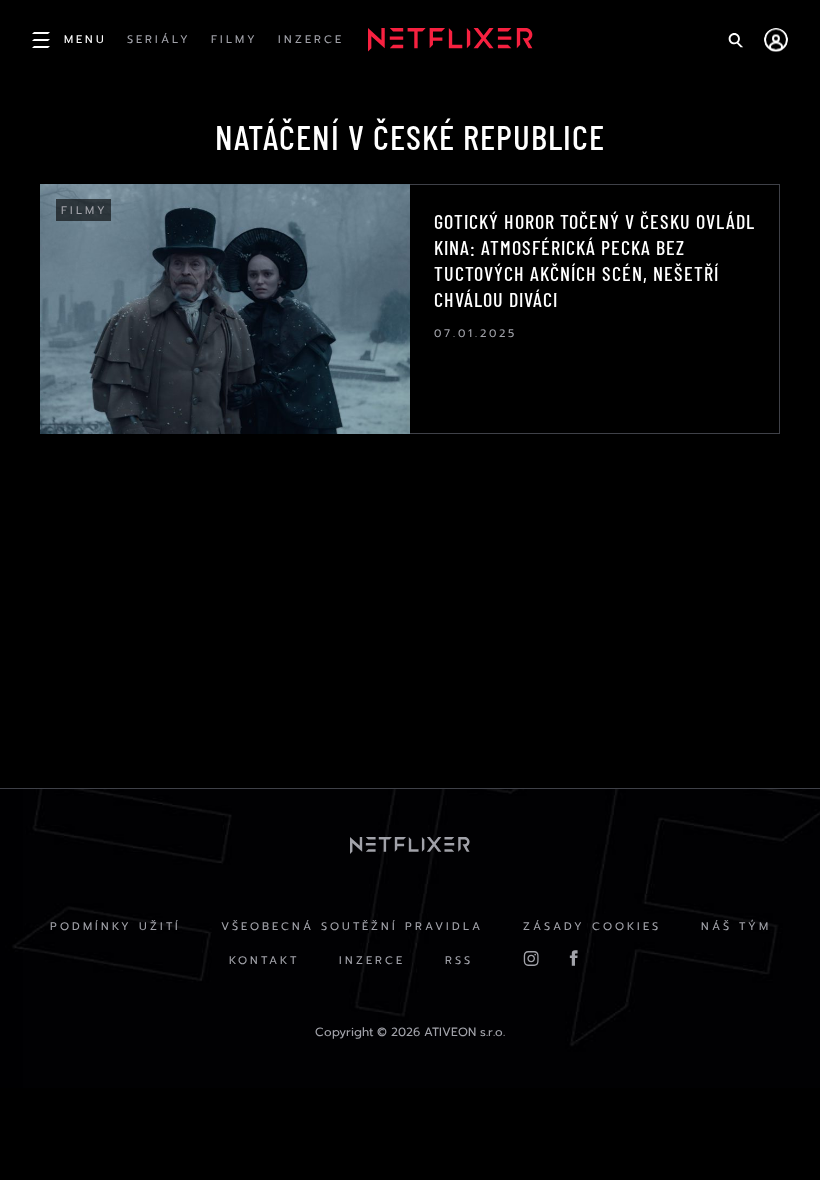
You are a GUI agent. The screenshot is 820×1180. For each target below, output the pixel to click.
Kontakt (264, 960)
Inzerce (372, 960)
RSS (459, 960)
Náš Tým (736, 926)
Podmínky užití (115, 926)
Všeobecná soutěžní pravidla (352, 926)
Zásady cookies (592, 926)
